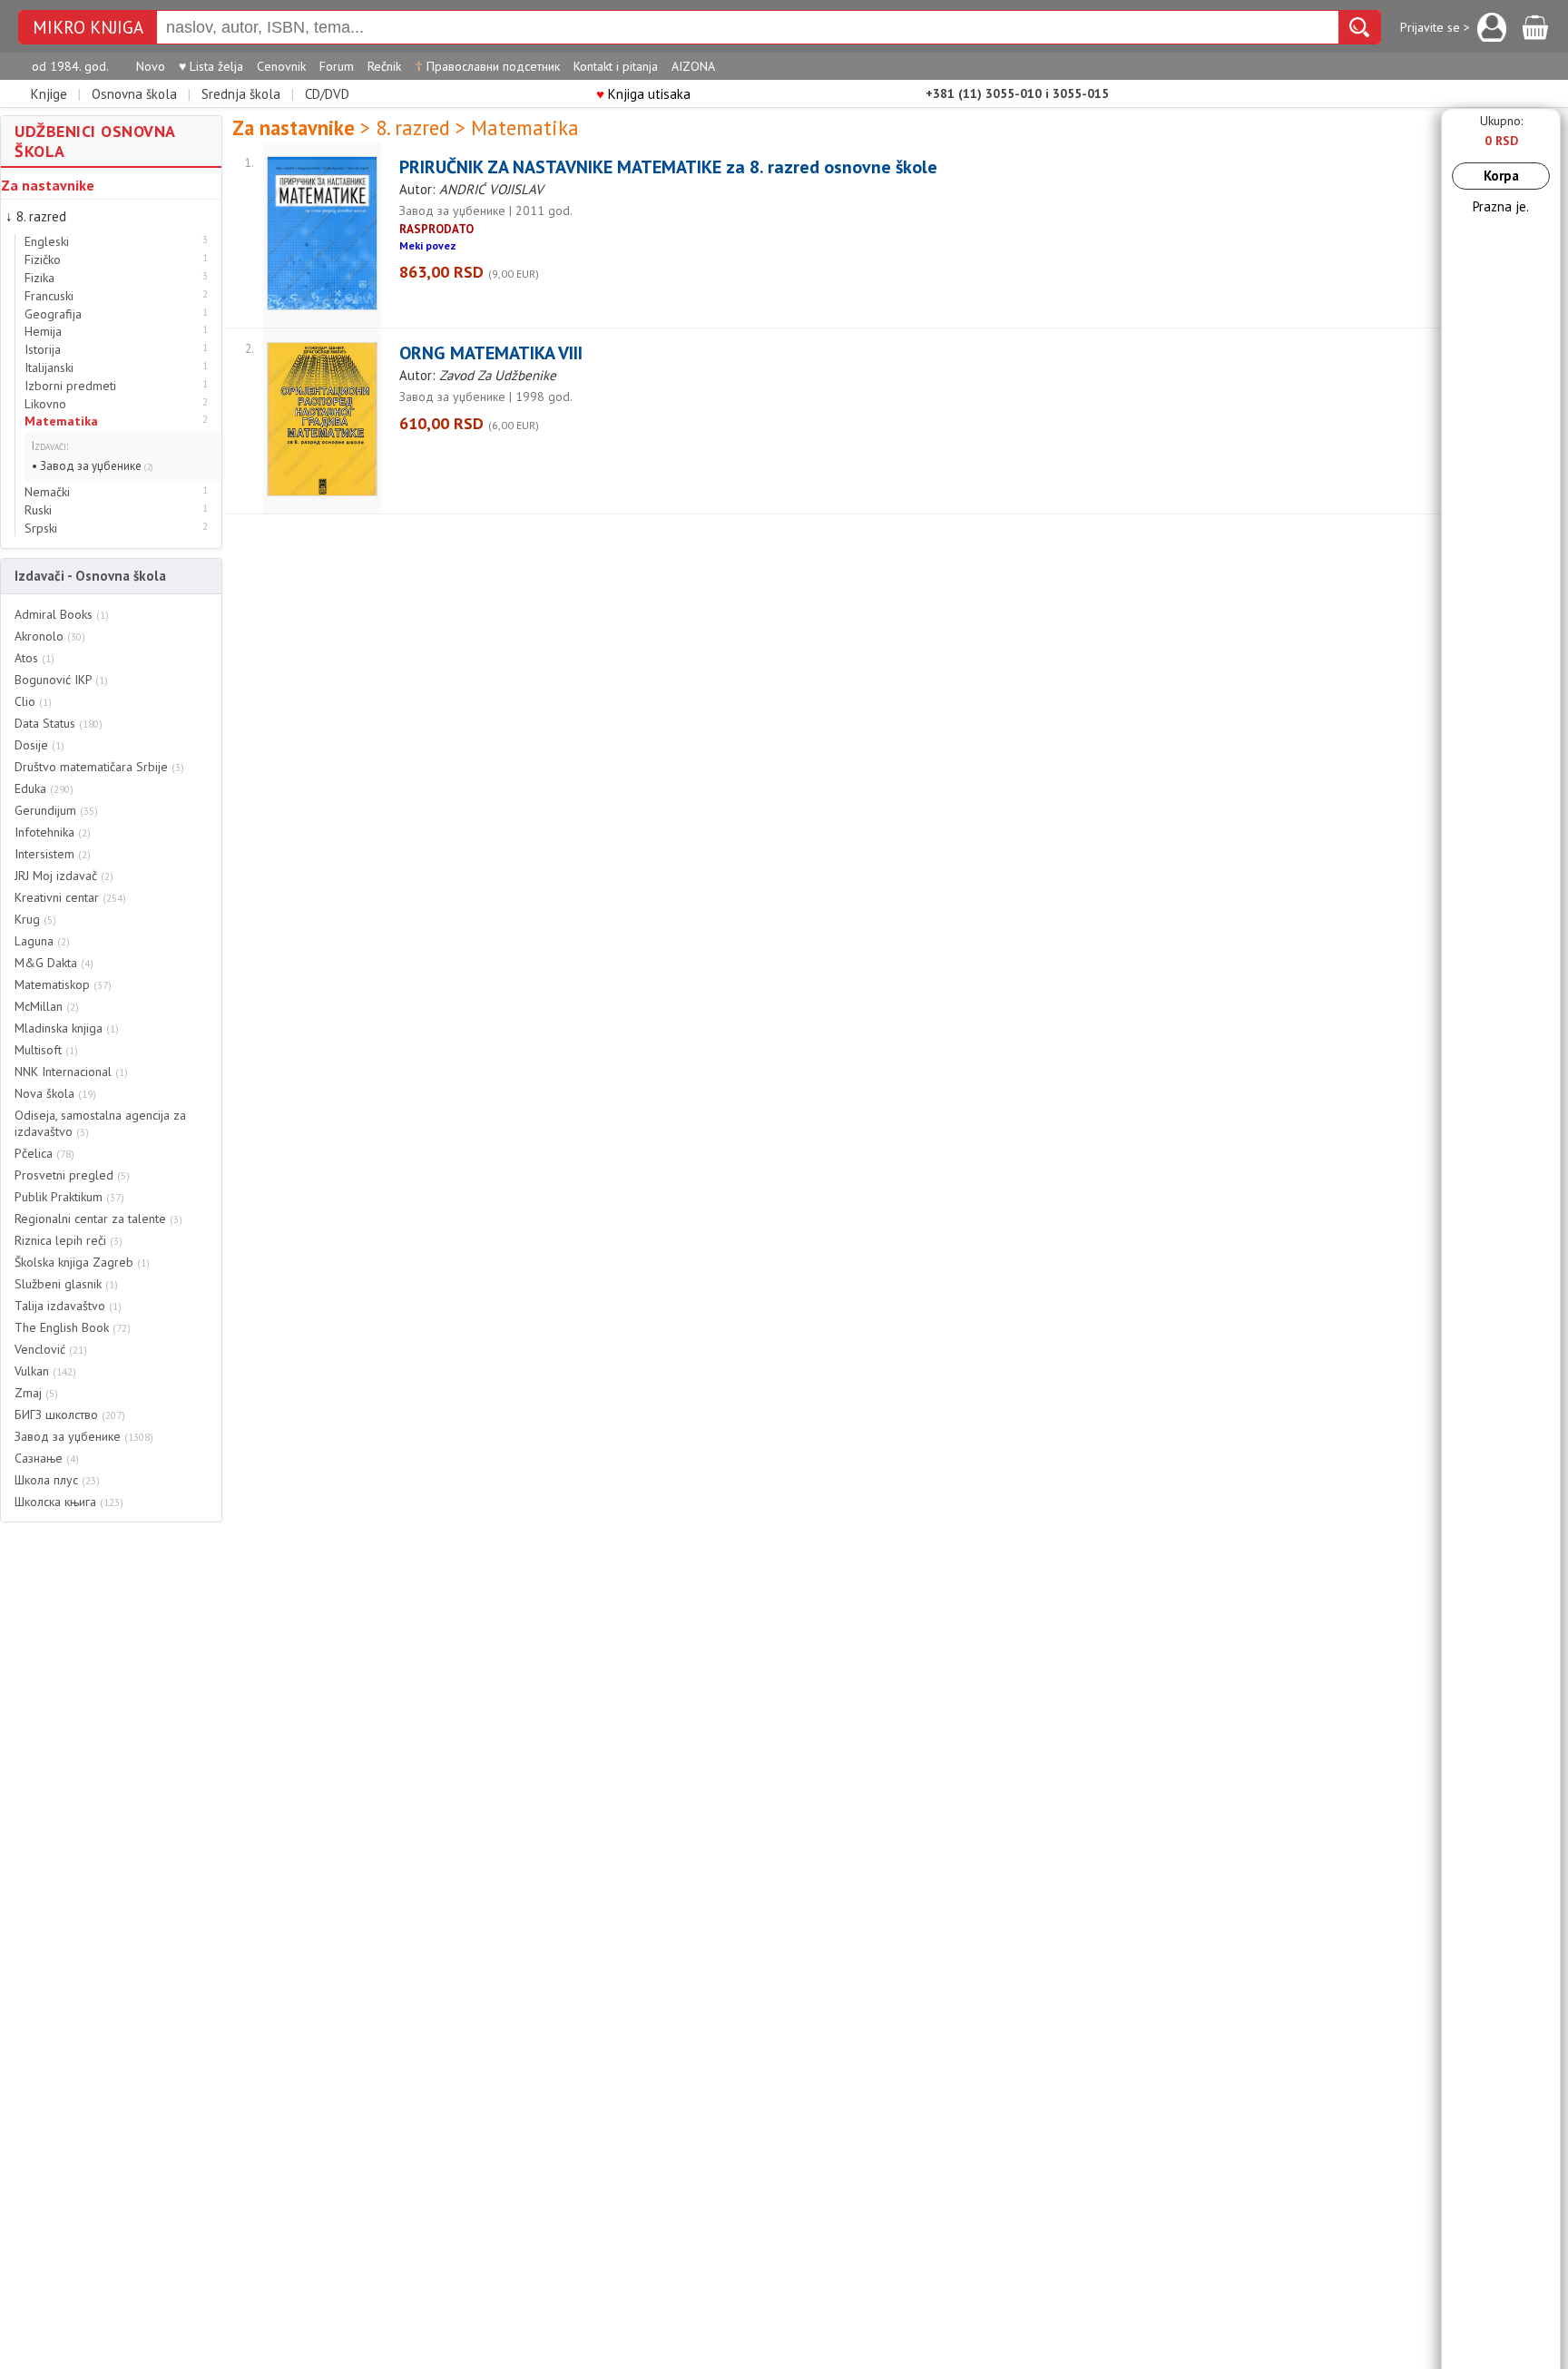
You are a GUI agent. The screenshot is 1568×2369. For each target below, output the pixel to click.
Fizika (39, 278)
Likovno (45, 404)
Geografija (53, 314)
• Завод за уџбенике (93, 466)
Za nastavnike (48, 185)
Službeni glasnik (66, 1284)
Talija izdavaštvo (68, 1306)
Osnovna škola (134, 94)
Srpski (41, 529)
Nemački (47, 492)
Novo (151, 66)
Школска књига (69, 1502)
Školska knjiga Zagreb (82, 1262)
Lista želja (211, 66)
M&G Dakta (54, 963)
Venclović (51, 1349)
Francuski (49, 296)
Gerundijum (56, 810)
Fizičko (43, 260)
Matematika (61, 421)
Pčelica (44, 1153)
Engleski (47, 242)
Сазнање (47, 1458)
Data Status (59, 723)
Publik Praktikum (69, 1197)
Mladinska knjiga (67, 1028)
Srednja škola (241, 94)
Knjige (49, 94)
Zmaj (36, 1393)
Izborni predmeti (70, 386)
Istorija (43, 350)
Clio (33, 701)
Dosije (39, 745)
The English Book (73, 1327)
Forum (337, 66)
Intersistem (53, 854)
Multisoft (46, 1050)
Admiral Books (62, 614)
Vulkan (45, 1371)
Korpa (1501, 176)
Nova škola (55, 1093)
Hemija (43, 332)
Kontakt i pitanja (616, 66)
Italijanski (49, 368)
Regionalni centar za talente (98, 1219)
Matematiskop (63, 984)
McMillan (47, 1006)
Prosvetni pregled (72, 1175)
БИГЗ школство (70, 1415)
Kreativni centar (70, 897)
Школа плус (57, 1480)
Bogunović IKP (61, 680)
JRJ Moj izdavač (64, 876)
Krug (35, 919)
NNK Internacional (71, 1072)
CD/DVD (327, 94)
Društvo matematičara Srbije (99, 767)
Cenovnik (281, 66)
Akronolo (50, 636)
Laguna (42, 941)
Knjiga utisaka (643, 94)
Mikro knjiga (88, 28)
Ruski (38, 510)
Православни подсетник (487, 66)
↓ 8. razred (36, 216)
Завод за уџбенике (84, 1436)
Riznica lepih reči (69, 1240)
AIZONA (693, 66)
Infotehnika (53, 832)
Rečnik (384, 66)
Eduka (44, 788)
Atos (34, 658)
